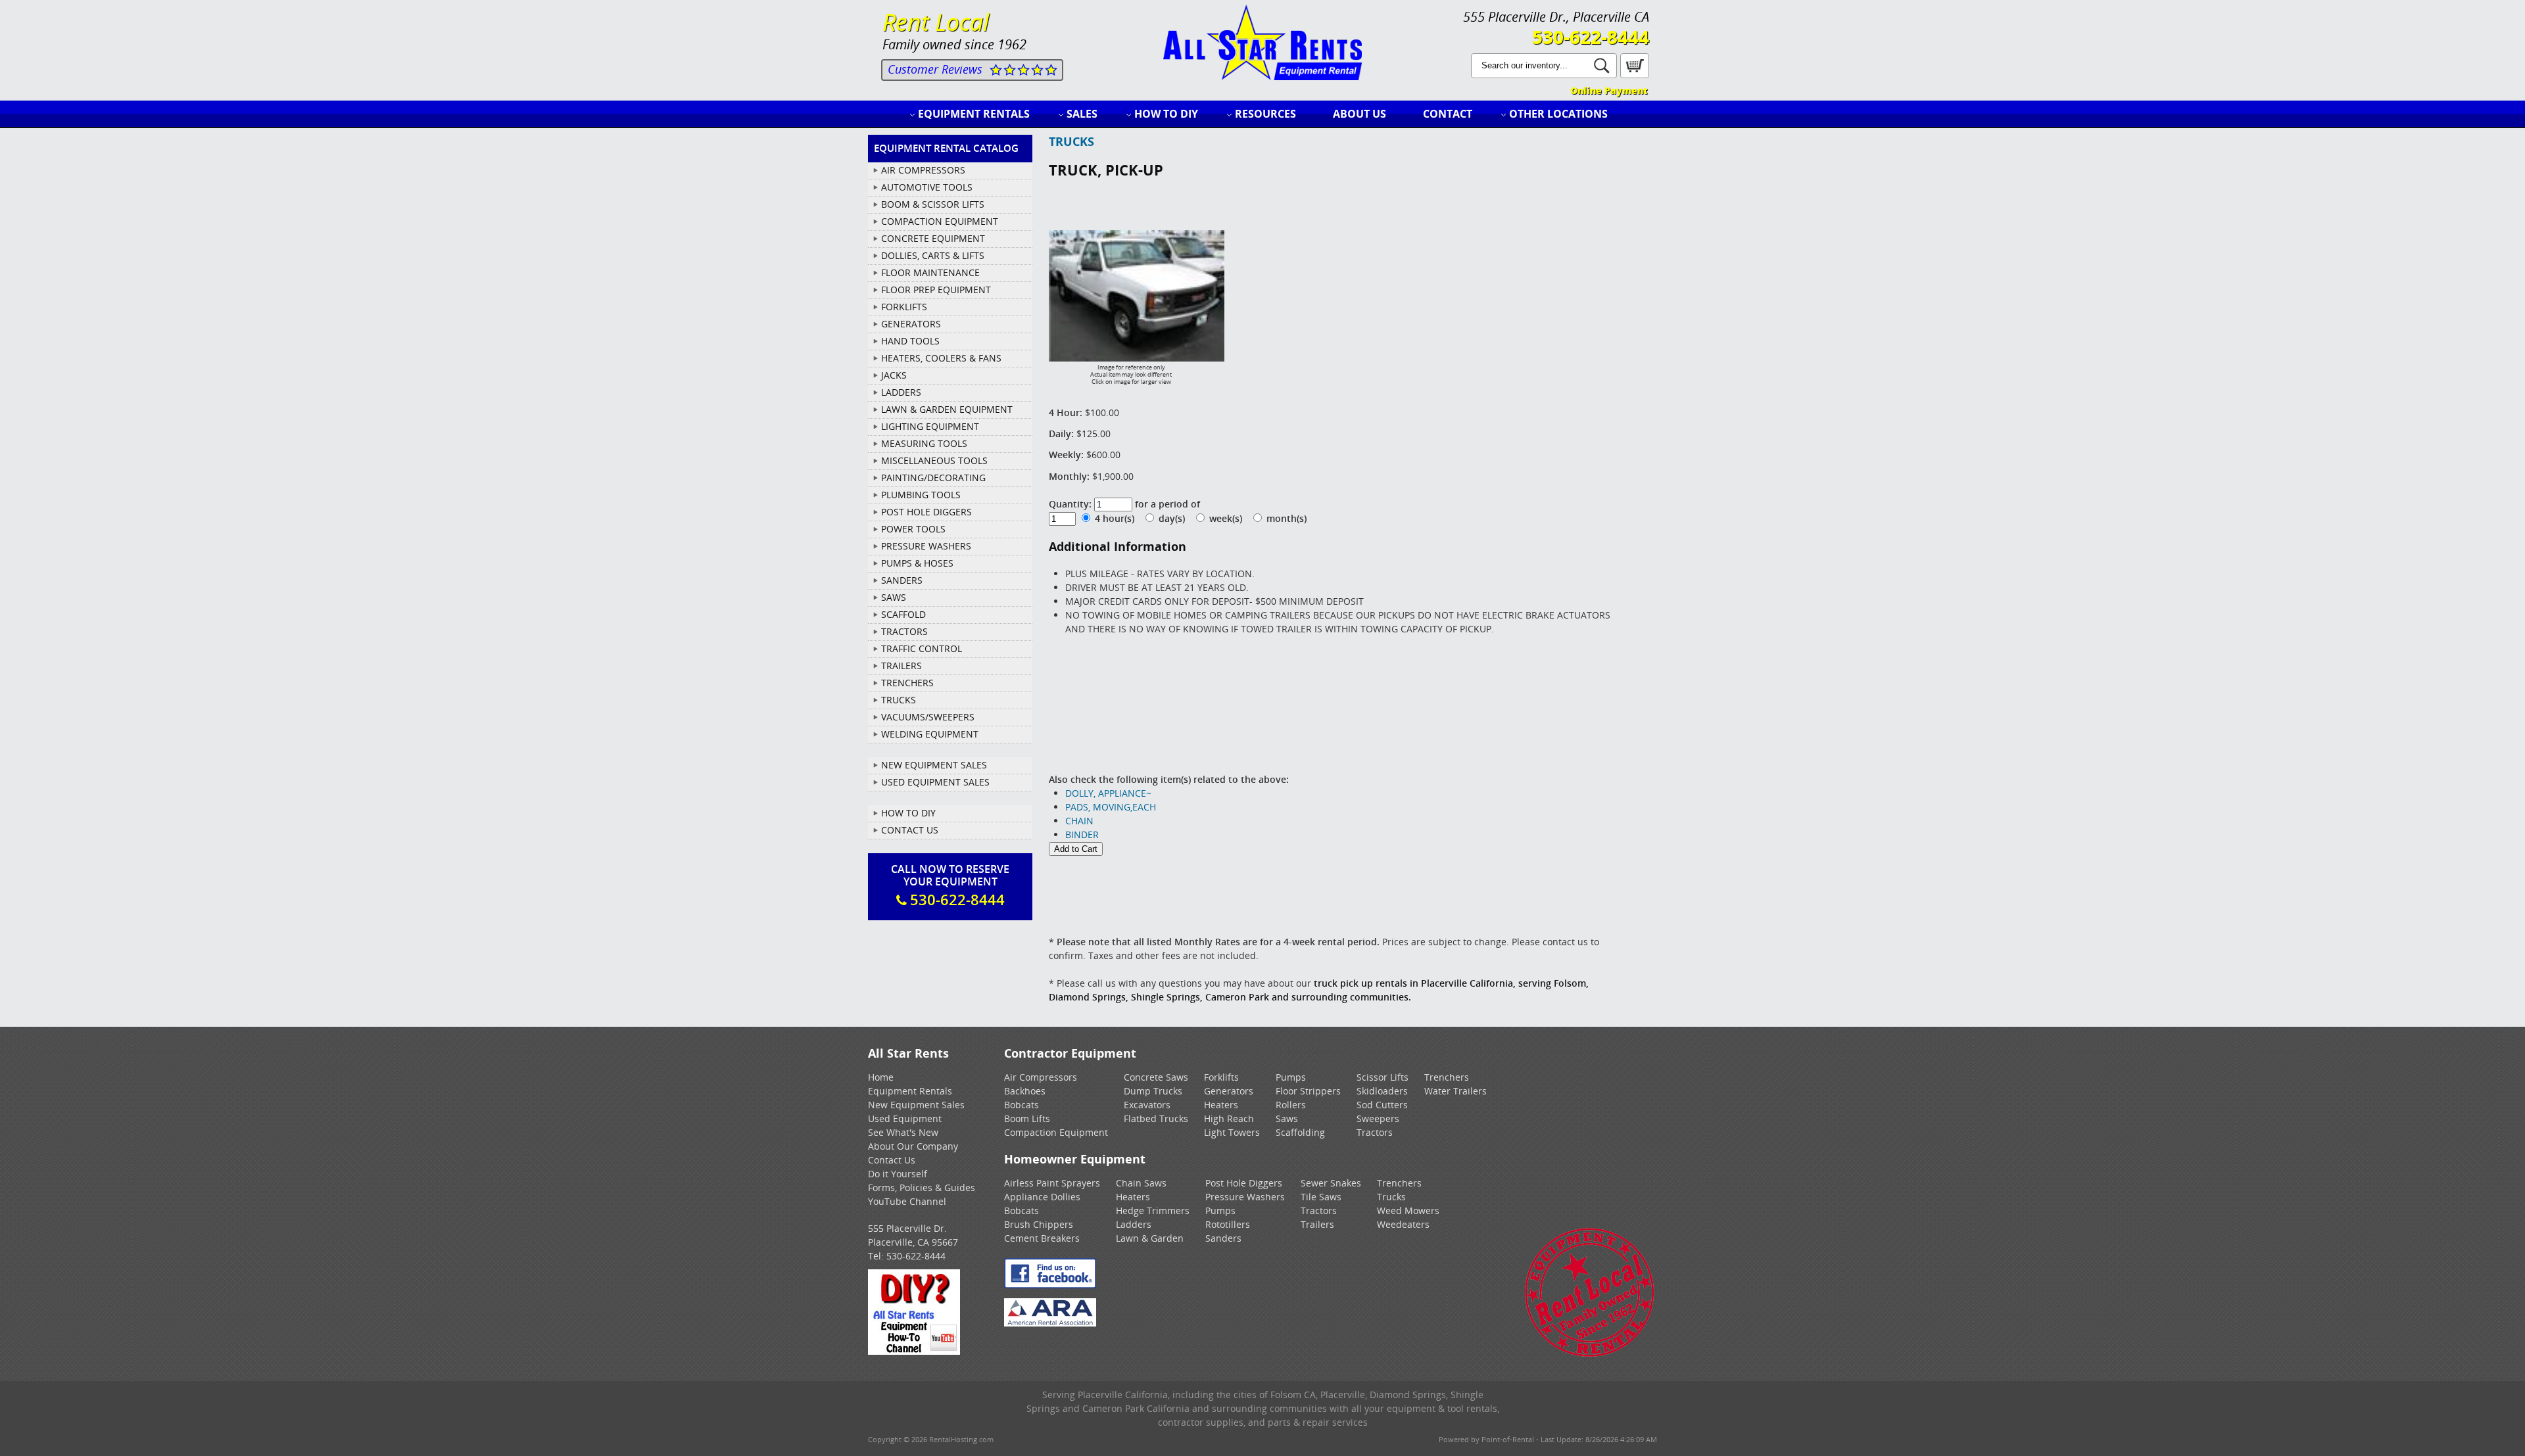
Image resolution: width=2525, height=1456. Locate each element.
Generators (1229, 1091)
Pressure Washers (1245, 1197)
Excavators (1147, 1105)
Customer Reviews (935, 69)
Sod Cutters (1382, 1105)
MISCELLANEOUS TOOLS (934, 460)
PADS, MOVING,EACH (1111, 807)
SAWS (894, 597)
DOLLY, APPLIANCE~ (1108, 793)
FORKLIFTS (904, 307)
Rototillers (1228, 1224)
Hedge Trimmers (1153, 1210)
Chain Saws (1141, 1183)
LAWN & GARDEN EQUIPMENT (947, 409)
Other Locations (1558, 114)
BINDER (1082, 834)
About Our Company (913, 1146)
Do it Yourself (898, 1174)
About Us (1359, 114)
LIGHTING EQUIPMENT (930, 426)
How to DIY (1166, 114)
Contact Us (910, 830)
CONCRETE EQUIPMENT (933, 238)
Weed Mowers (1408, 1210)
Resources (1265, 114)
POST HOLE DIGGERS (926, 512)
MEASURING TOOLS (924, 443)
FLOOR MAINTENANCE (930, 272)
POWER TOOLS (913, 529)
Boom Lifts (1027, 1118)
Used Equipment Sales (935, 782)
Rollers (1291, 1105)
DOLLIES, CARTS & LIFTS (933, 255)
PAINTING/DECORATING (933, 478)
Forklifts (1221, 1077)
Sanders (1223, 1238)
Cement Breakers (1042, 1238)
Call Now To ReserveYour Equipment (950, 885)
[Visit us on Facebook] (1050, 1285)
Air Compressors (1041, 1077)
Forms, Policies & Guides (922, 1187)
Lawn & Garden (1150, 1238)
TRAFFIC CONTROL (922, 648)
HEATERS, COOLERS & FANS (941, 358)
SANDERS (902, 580)
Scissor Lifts (1383, 1077)
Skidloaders (1382, 1091)
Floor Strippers (1308, 1091)
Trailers (1317, 1224)
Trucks (1391, 1197)
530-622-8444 (1591, 37)
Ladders (1134, 1224)
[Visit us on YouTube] (914, 1351)
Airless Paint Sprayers (1052, 1183)
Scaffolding (1300, 1132)
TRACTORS (904, 631)
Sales (1082, 114)
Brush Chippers (1039, 1224)
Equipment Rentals (974, 114)
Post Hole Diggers (1244, 1183)
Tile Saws (1321, 1197)
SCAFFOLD (903, 614)
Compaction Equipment (1056, 1132)
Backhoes (1025, 1091)
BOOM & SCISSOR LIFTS (933, 204)
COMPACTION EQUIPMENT (940, 221)
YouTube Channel (907, 1201)
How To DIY (908, 813)
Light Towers (1232, 1132)
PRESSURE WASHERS (926, 546)
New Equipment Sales (934, 765)
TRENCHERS (907, 683)
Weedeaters (1403, 1224)
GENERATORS (911, 324)
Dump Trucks (1153, 1091)
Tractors (1375, 1132)
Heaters (1221, 1105)
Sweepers (1378, 1118)
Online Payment (1609, 90)
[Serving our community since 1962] (1590, 1354)
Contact (1448, 114)
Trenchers (1447, 1077)
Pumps (1291, 1077)
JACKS (894, 375)
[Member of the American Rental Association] (1050, 1323)
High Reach (1229, 1118)
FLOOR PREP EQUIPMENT (936, 290)
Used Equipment (905, 1118)
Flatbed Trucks (1156, 1118)
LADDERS (901, 392)
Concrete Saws (1156, 1077)
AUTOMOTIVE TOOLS (927, 187)
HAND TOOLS (910, 341)
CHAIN (1079, 821)
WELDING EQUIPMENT (930, 734)
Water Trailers (1455, 1091)
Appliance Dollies (1042, 1197)
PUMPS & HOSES (917, 563)
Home (881, 1077)
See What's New (903, 1132)
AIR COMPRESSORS (923, 170)
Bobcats (1022, 1105)
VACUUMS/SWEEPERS (928, 717)
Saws (1287, 1118)
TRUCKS (899, 700)
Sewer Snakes (1331, 1183)
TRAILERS (902, 666)
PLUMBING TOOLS (921, 495)
